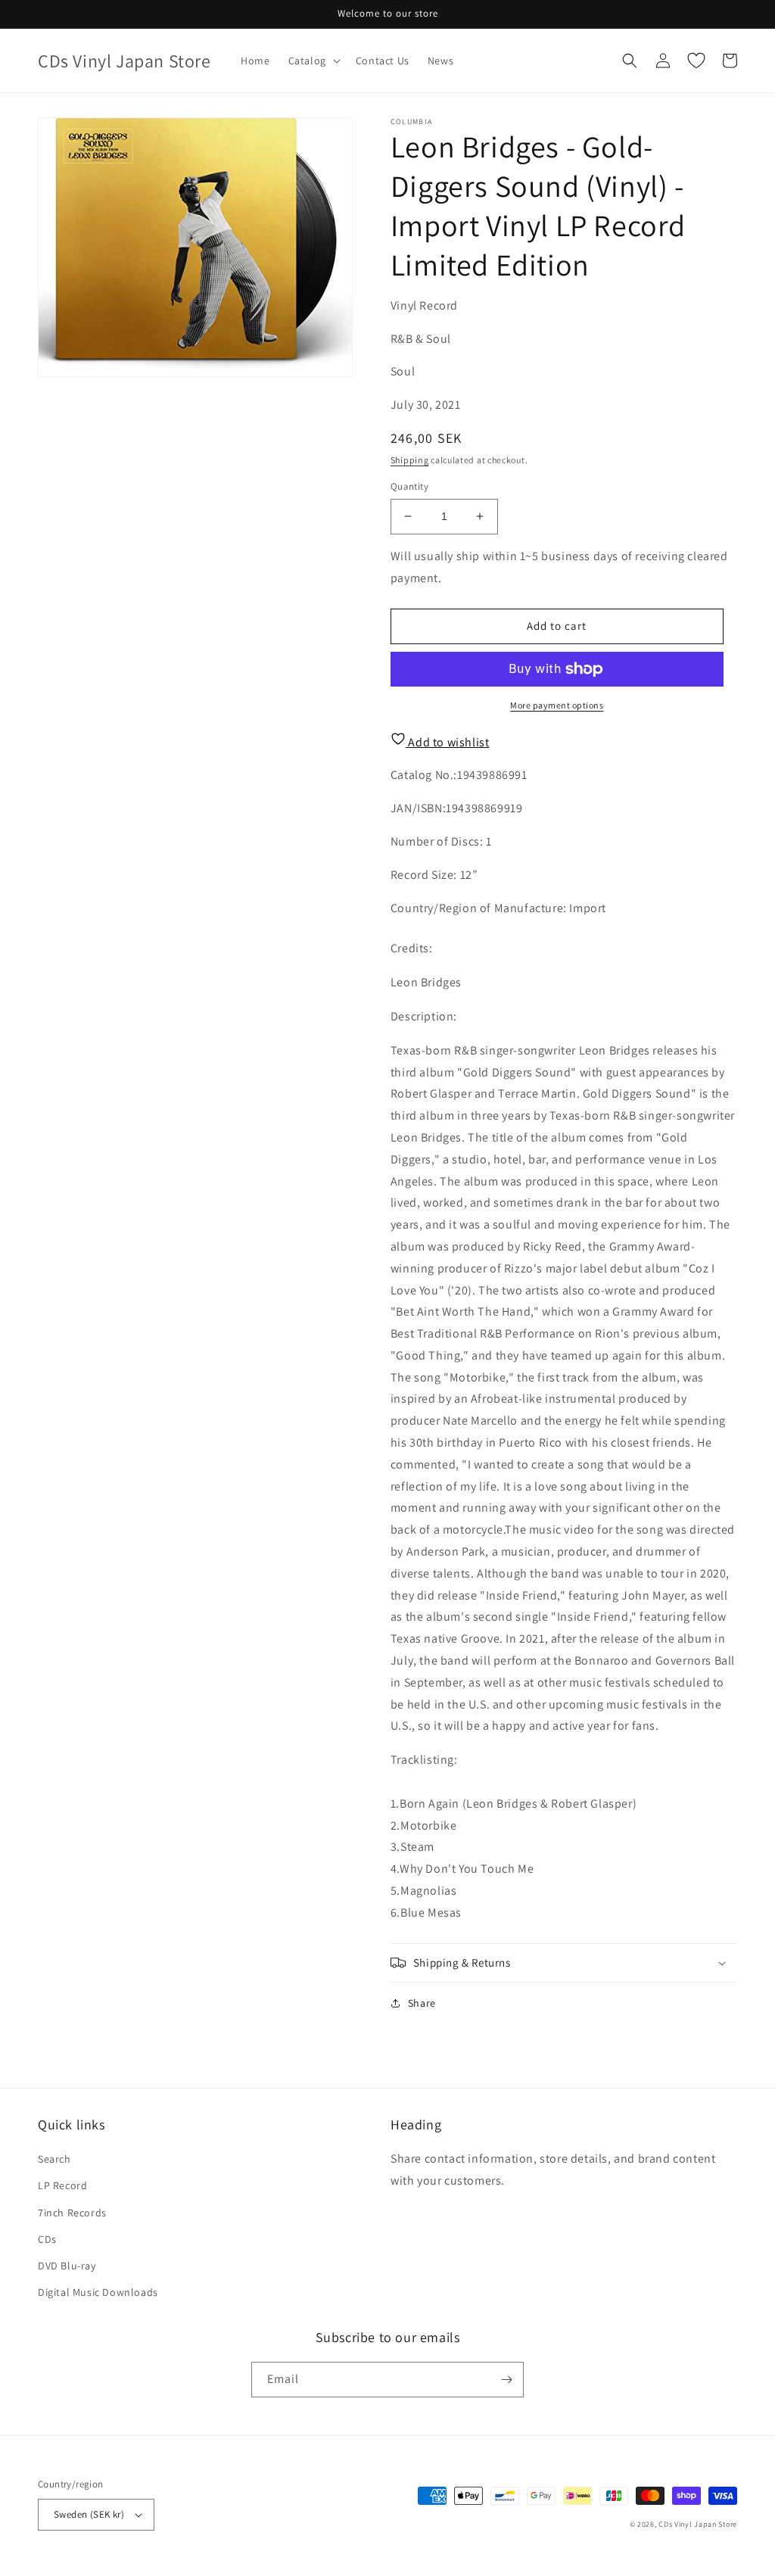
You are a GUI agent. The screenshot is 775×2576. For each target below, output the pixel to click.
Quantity (409, 486)
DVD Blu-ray (67, 2266)
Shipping (410, 460)
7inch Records (72, 2213)
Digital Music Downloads (98, 2292)
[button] (313, 61)
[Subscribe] (506, 2380)
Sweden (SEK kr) (89, 2514)
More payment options (557, 705)
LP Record (62, 2185)
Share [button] (422, 2003)
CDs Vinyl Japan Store (698, 2524)
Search (54, 2159)
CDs (47, 2239)
